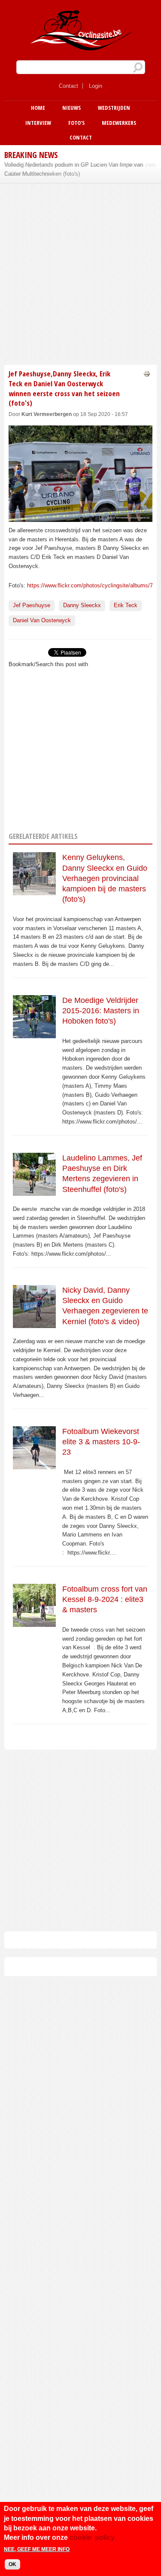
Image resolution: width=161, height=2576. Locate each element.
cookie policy (92, 2537)
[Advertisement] (80, 273)
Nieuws (71, 108)
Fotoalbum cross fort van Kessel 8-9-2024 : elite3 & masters (105, 1600)
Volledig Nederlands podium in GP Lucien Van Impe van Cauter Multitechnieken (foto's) (74, 169)
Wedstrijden (114, 108)
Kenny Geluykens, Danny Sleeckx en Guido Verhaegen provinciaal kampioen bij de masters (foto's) (105, 878)
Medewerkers (119, 123)
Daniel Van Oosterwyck (42, 620)
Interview (38, 123)
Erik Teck (126, 605)
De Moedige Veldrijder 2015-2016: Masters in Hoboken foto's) (101, 1011)
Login (96, 86)
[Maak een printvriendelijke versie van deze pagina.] (147, 373)
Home (38, 108)
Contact (68, 86)
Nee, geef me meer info (37, 2549)
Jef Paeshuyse (32, 605)
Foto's (76, 123)
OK (12, 2564)
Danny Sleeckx (82, 605)
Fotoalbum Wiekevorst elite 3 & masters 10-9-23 (101, 1442)
